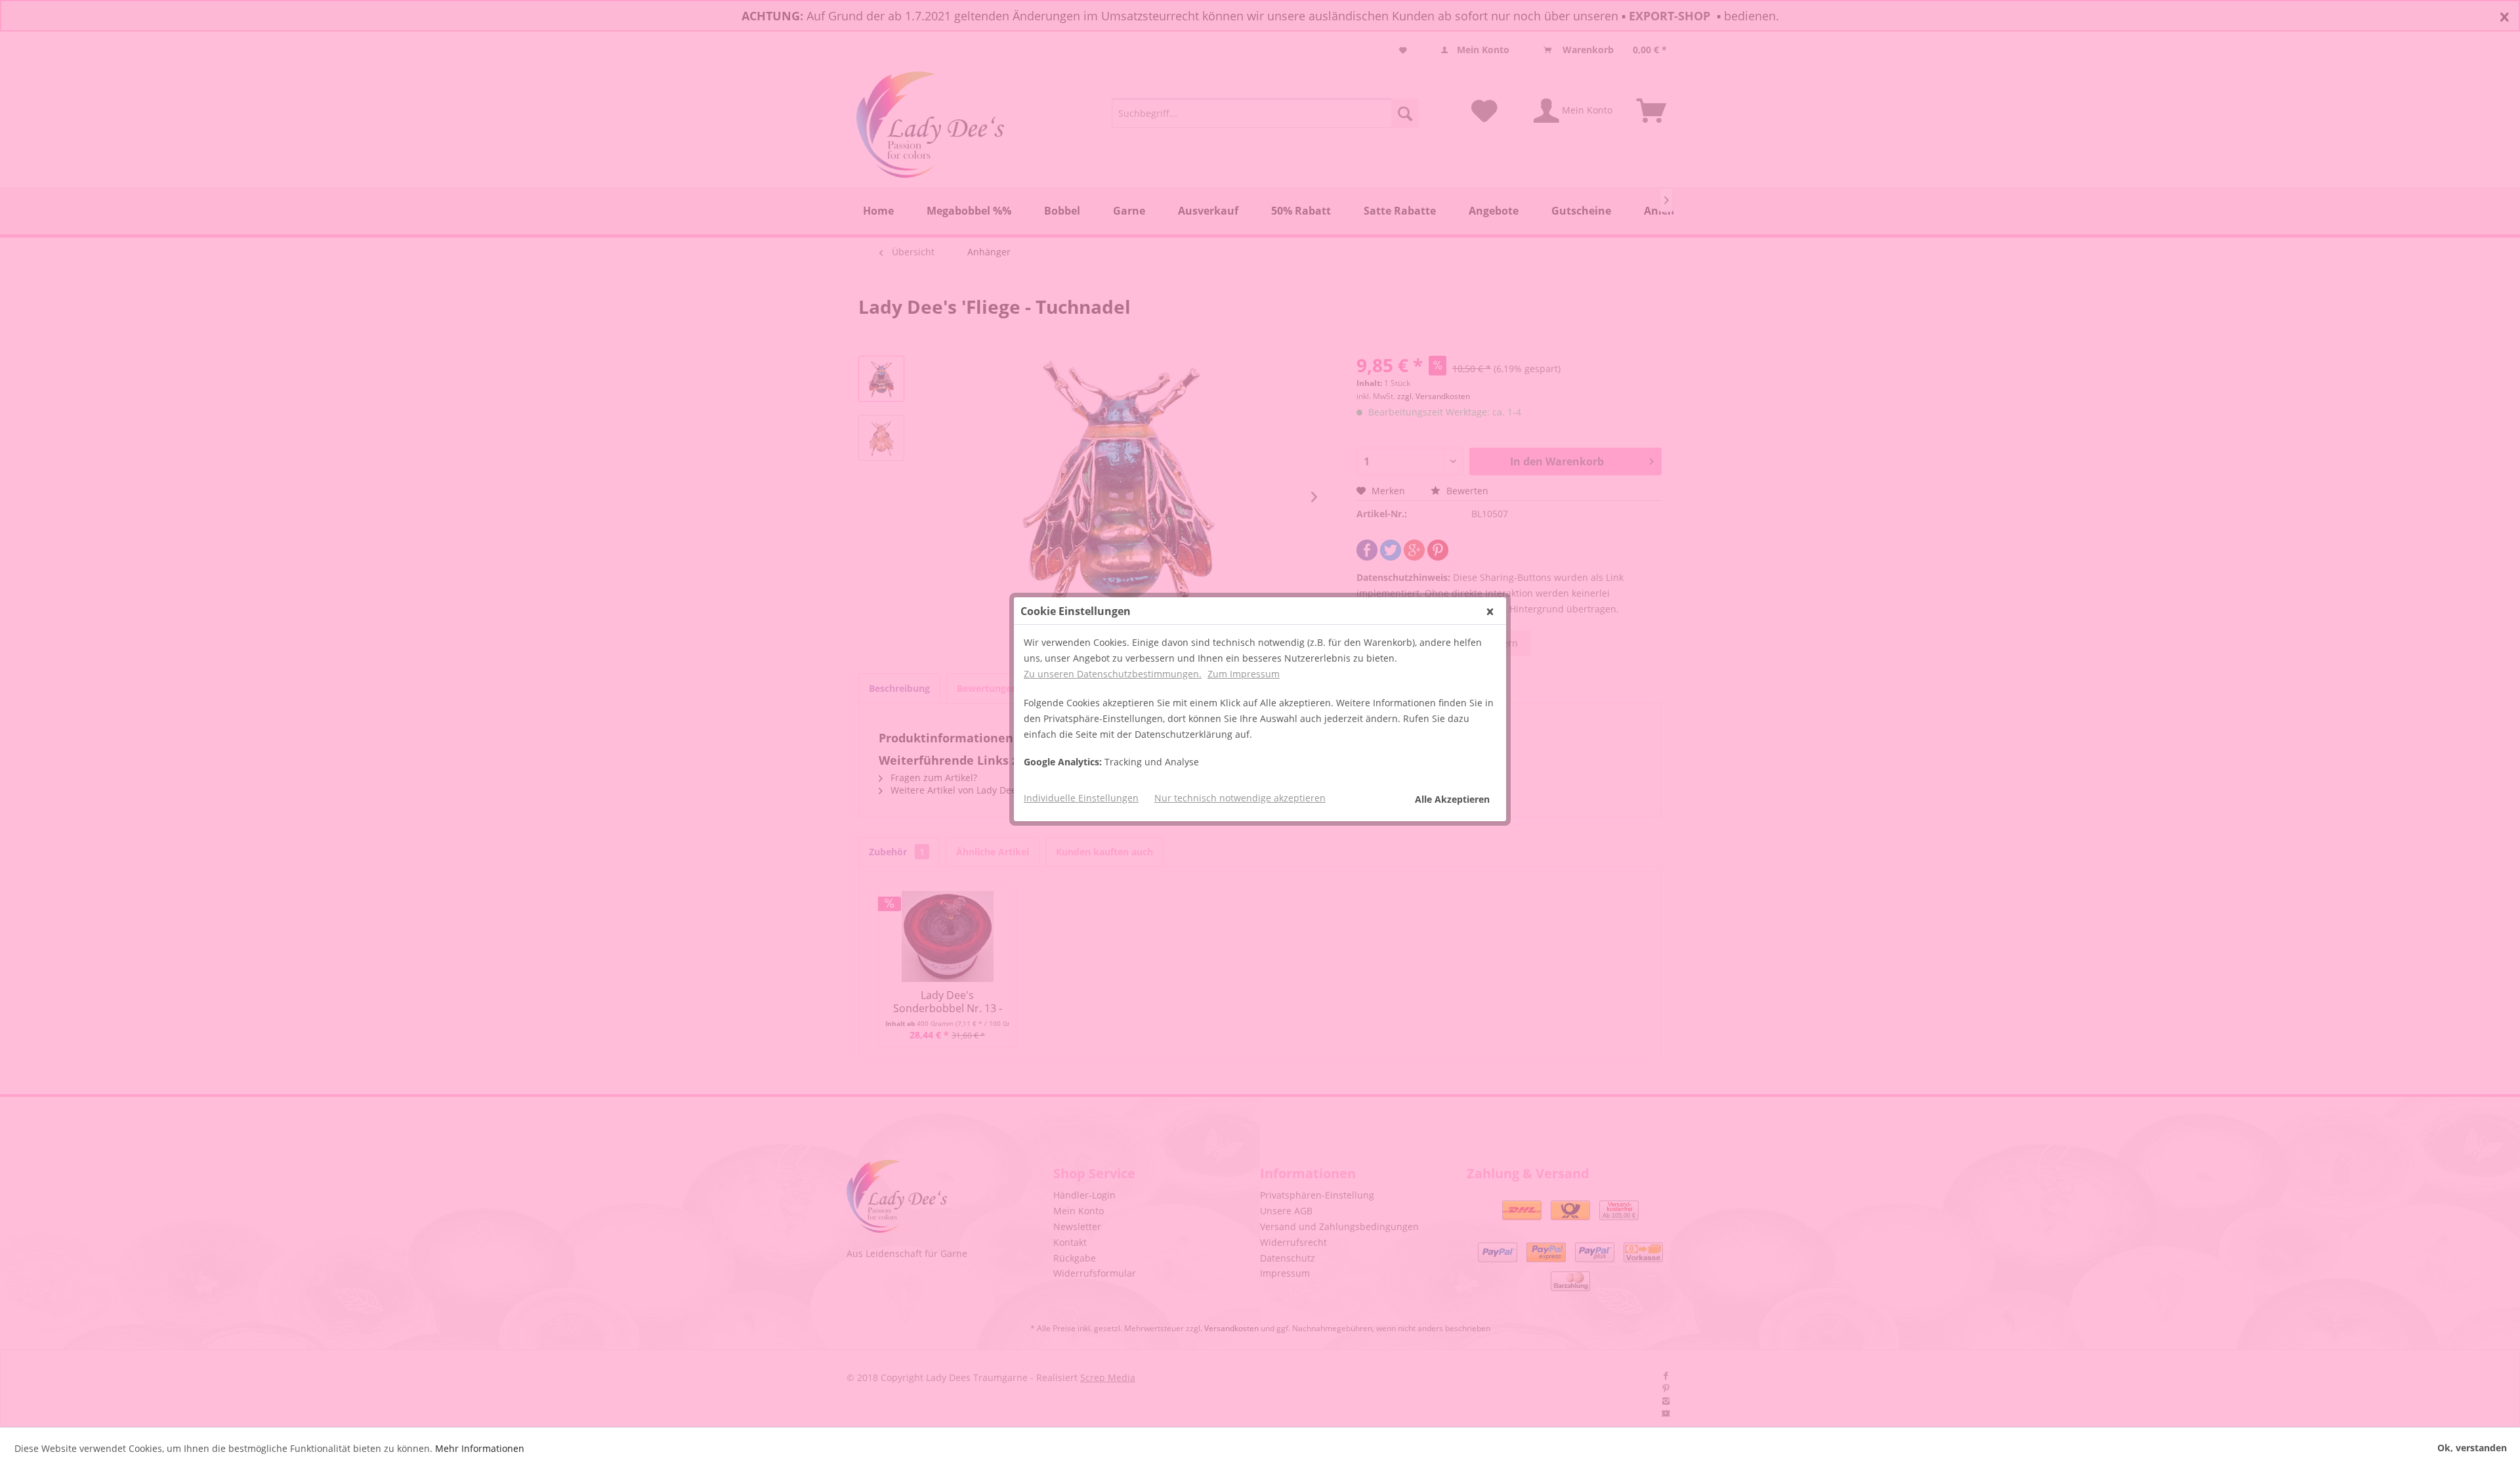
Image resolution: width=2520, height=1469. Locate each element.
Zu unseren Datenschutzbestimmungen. (1113, 674)
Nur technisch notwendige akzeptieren (1240, 798)
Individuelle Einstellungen (1081, 798)
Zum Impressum (1244, 674)
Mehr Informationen (480, 1448)
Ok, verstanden (2472, 1448)
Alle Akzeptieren (1452, 799)
